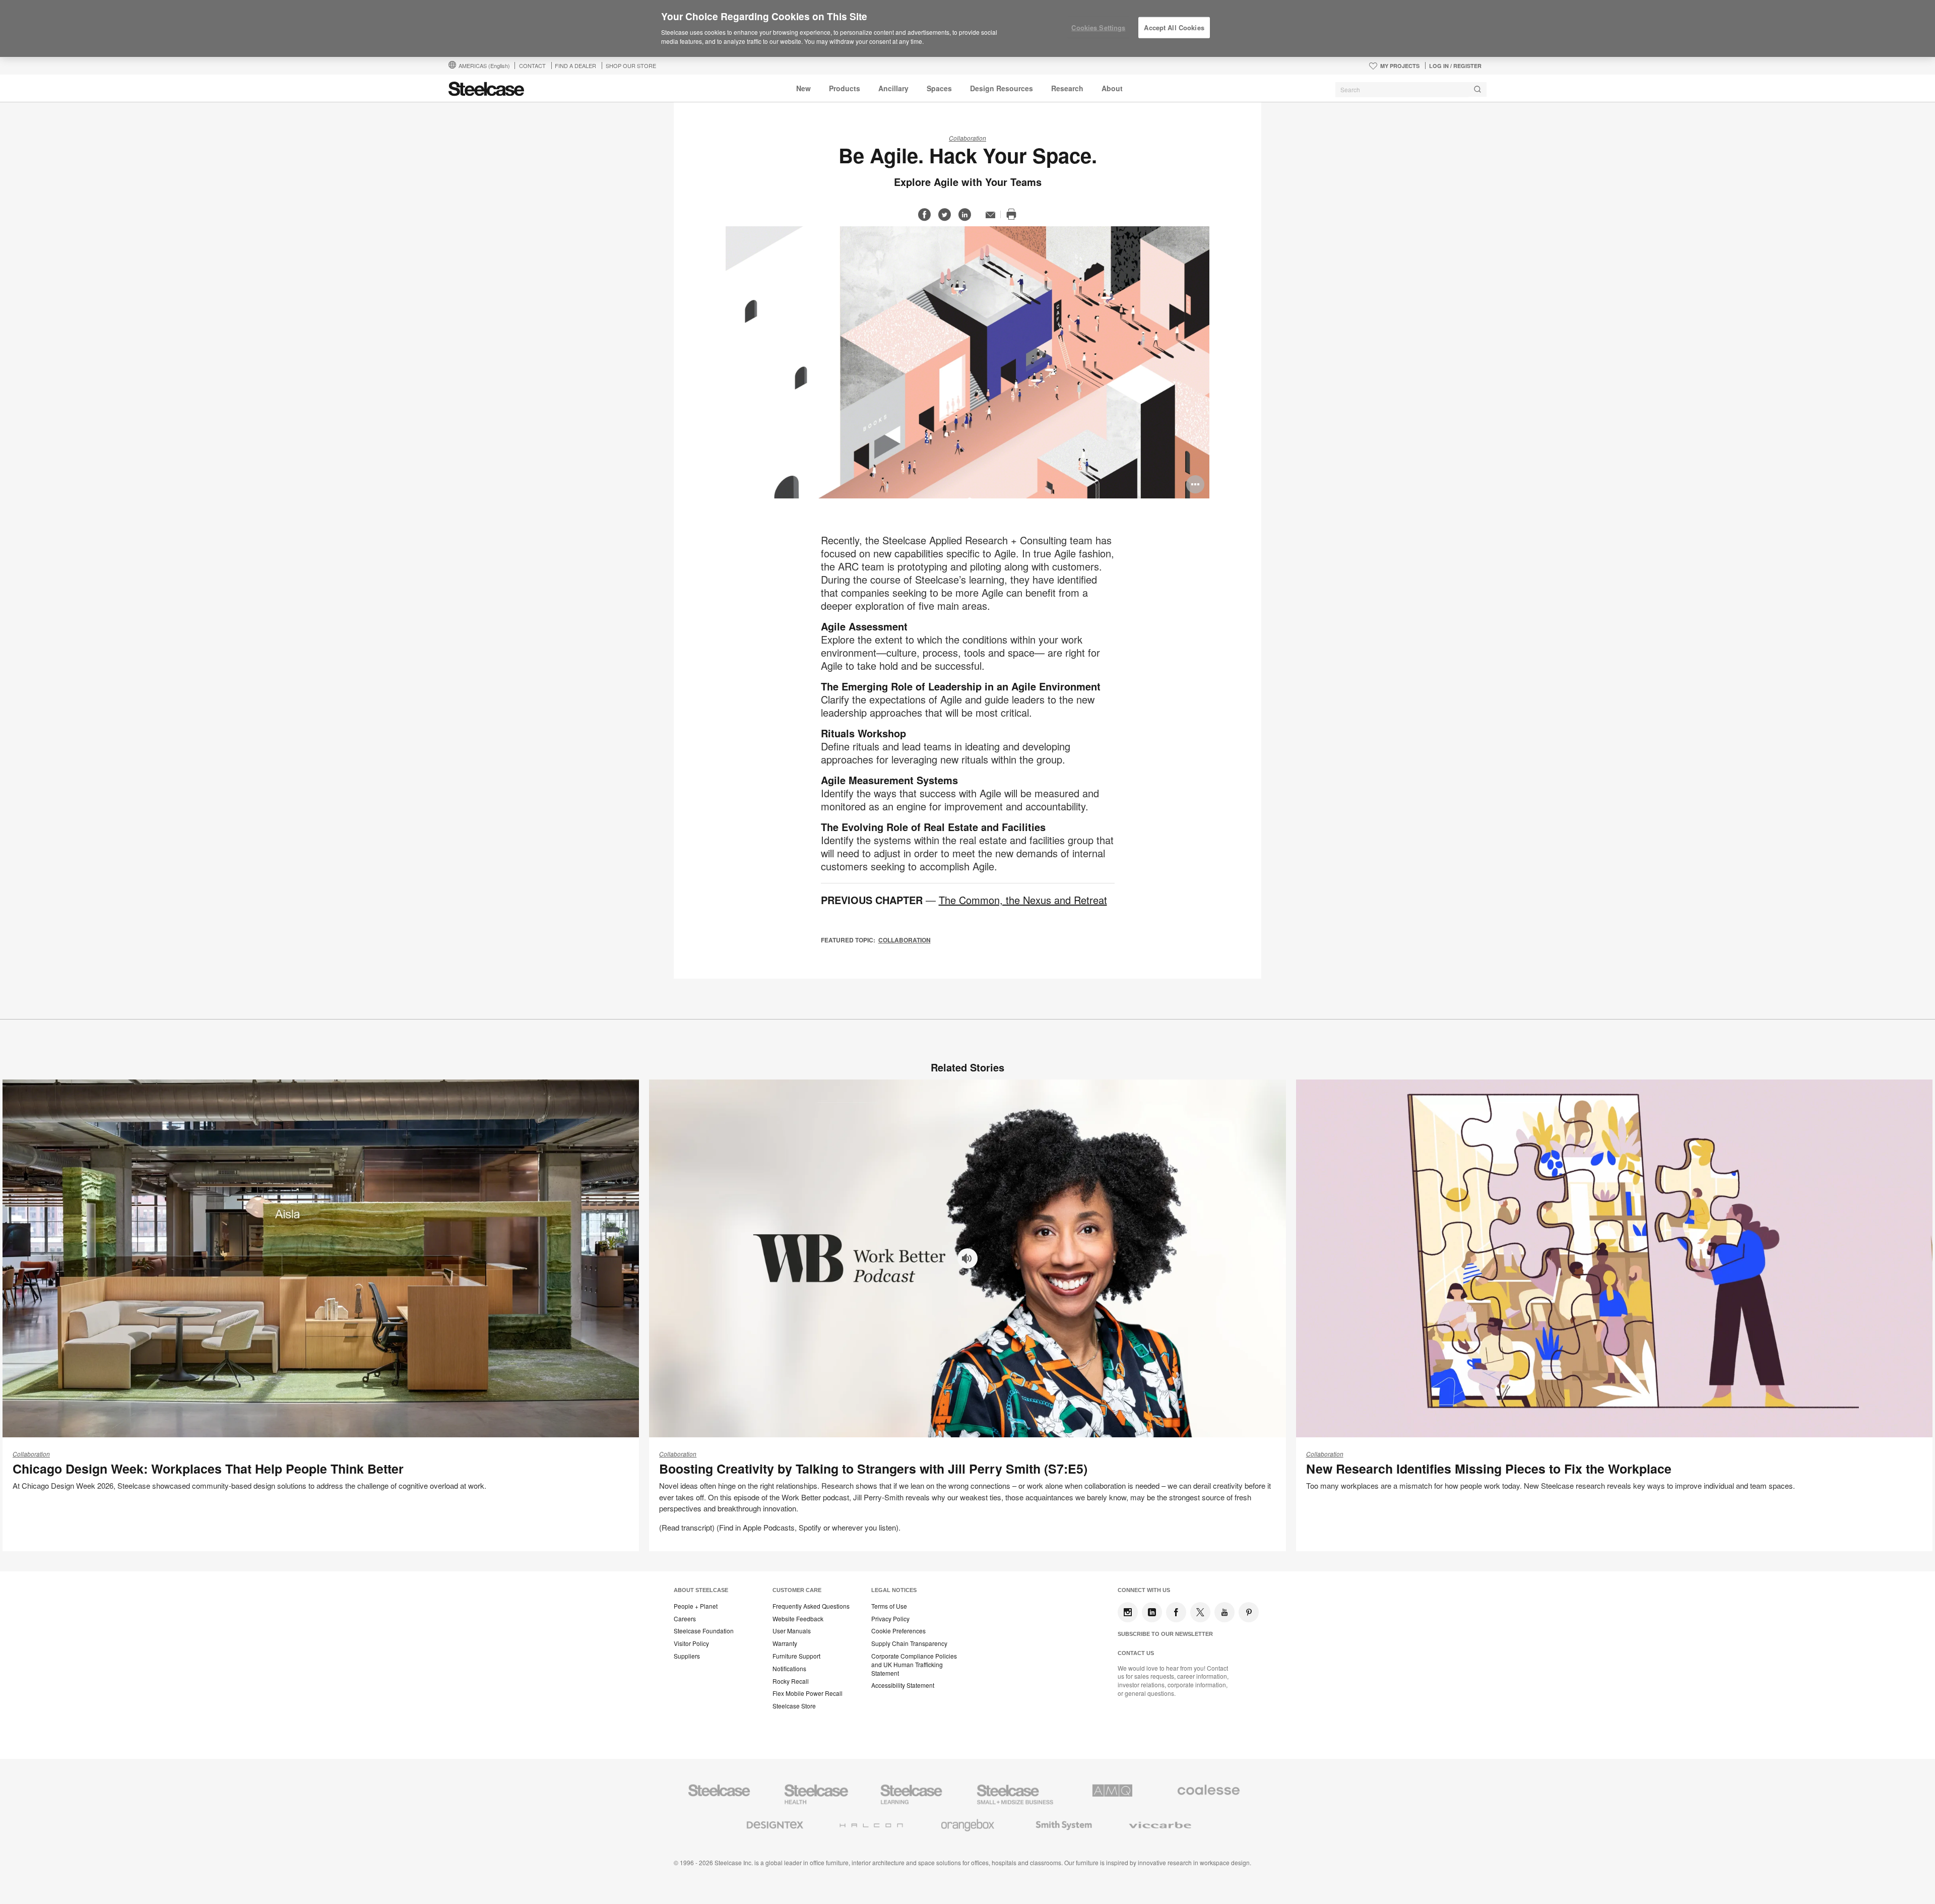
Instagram (1128, 1612)
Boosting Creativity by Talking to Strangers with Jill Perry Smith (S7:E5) (873, 1469)
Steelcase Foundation (704, 1631)
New (803, 88)
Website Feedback (798, 1619)
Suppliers (687, 1656)
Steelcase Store (794, 1706)
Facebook (1176, 1612)
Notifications (789, 1669)
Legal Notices (894, 1590)
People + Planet (696, 1606)
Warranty (785, 1643)
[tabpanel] (967, 362)
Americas (484, 66)
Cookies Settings (1098, 27)
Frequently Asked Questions (811, 1606)
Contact (532, 66)
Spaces (939, 88)
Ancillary (893, 88)
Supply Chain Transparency (909, 1643)
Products (845, 88)
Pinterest (1249, 1612)
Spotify (810, 1527)
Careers (685, 1619)
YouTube (1224, 1612)
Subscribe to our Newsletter (1165, 1634)
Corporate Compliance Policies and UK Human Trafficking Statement (914, 1665)
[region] (967, 29)
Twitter (1200, 1612)
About (1112, 88)
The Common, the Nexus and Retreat (1023, 900)
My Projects (1400, 66)
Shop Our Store (631, 66)
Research (1067, 88)
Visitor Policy (691, 1643)
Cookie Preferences (898, 1631)
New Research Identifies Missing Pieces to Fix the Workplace (1489, 1469)
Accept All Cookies (1174, 27)
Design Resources (1002, 88)
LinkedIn (1152, 1612)
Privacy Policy (890, 1619)
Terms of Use (889, 1606)
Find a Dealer (575, 66)
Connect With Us (1144, 1590)
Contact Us (1136, 1653)
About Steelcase (701, 1590)
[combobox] (1411, 90)
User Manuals (792, 1631)
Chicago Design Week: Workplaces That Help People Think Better (208, 1469)
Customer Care (797, 1590)
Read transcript (687, 1527)
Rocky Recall (791, 1681)
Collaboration (967, 138)
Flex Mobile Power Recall (808, 1693)
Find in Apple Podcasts (757, 1527)
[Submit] (1477, 89)
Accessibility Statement (903, 1685)
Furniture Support (796, 1656)
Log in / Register (1455, 66)
